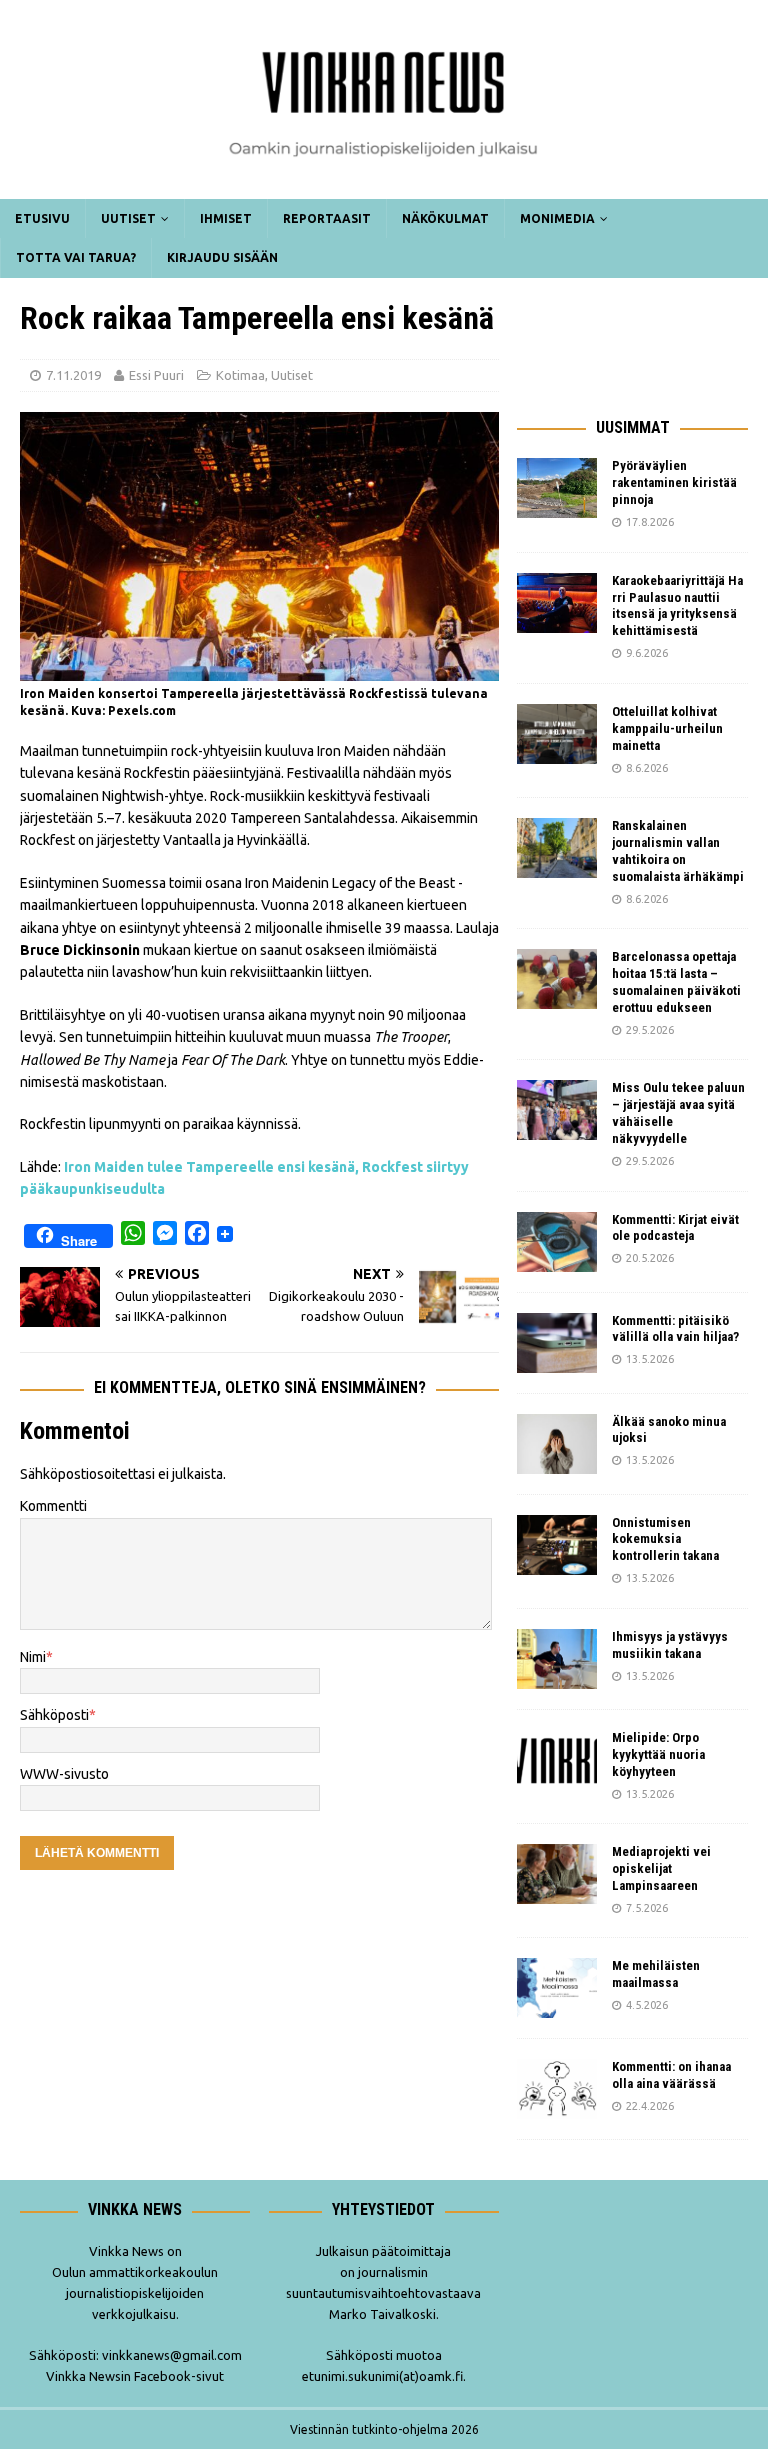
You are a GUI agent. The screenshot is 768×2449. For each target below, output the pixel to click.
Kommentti (53, 1506)
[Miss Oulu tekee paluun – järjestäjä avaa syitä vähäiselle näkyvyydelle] (557, 1110)
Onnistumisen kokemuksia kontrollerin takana (665, 1539)
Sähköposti (54, 1715)
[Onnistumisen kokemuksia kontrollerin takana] (557, 1545)
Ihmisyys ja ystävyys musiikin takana (670, 1645)
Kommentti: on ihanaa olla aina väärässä (671, 2075)
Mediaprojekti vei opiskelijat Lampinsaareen (661, 1868)
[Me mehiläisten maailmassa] (557, 1988)
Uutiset (128, 218)
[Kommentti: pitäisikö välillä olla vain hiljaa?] (557, 1343)
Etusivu (42, 218)
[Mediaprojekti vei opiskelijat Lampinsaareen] (557, 1874)
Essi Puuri (156, 375)
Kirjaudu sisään (222, 257)
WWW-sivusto (64, 1774)
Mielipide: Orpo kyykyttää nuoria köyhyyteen (658, 1754)
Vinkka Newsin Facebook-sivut (135, 2376)
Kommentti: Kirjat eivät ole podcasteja (675, 1228)
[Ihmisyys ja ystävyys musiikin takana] (557, 1659)
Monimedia (557, 218)
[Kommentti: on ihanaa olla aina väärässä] (557, 2089)
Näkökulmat (445, 218)
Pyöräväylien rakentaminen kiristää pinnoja (674, 482)
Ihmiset (226, 218)
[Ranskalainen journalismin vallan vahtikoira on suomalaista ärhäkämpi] (557, 848)
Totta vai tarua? (76, 257)
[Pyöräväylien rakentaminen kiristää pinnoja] (557, 488)
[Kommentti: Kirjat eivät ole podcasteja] (557, 1242)
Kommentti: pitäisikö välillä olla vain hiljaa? (675, 1329)
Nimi (33, 1657)
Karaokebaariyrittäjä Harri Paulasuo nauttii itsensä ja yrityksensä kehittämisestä (677, 606)
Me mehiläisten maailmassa (656, 1974)
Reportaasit (327, 218)
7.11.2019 (73, 375)
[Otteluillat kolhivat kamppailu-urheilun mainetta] (557, 734)
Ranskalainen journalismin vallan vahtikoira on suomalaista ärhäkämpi (678, 851)
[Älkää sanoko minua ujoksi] (557, 1444)
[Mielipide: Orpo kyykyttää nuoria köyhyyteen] (557, 1760)
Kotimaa (240, 375)
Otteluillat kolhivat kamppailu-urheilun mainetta (667, 728)
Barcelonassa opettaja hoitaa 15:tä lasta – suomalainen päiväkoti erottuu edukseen (676, 982)
